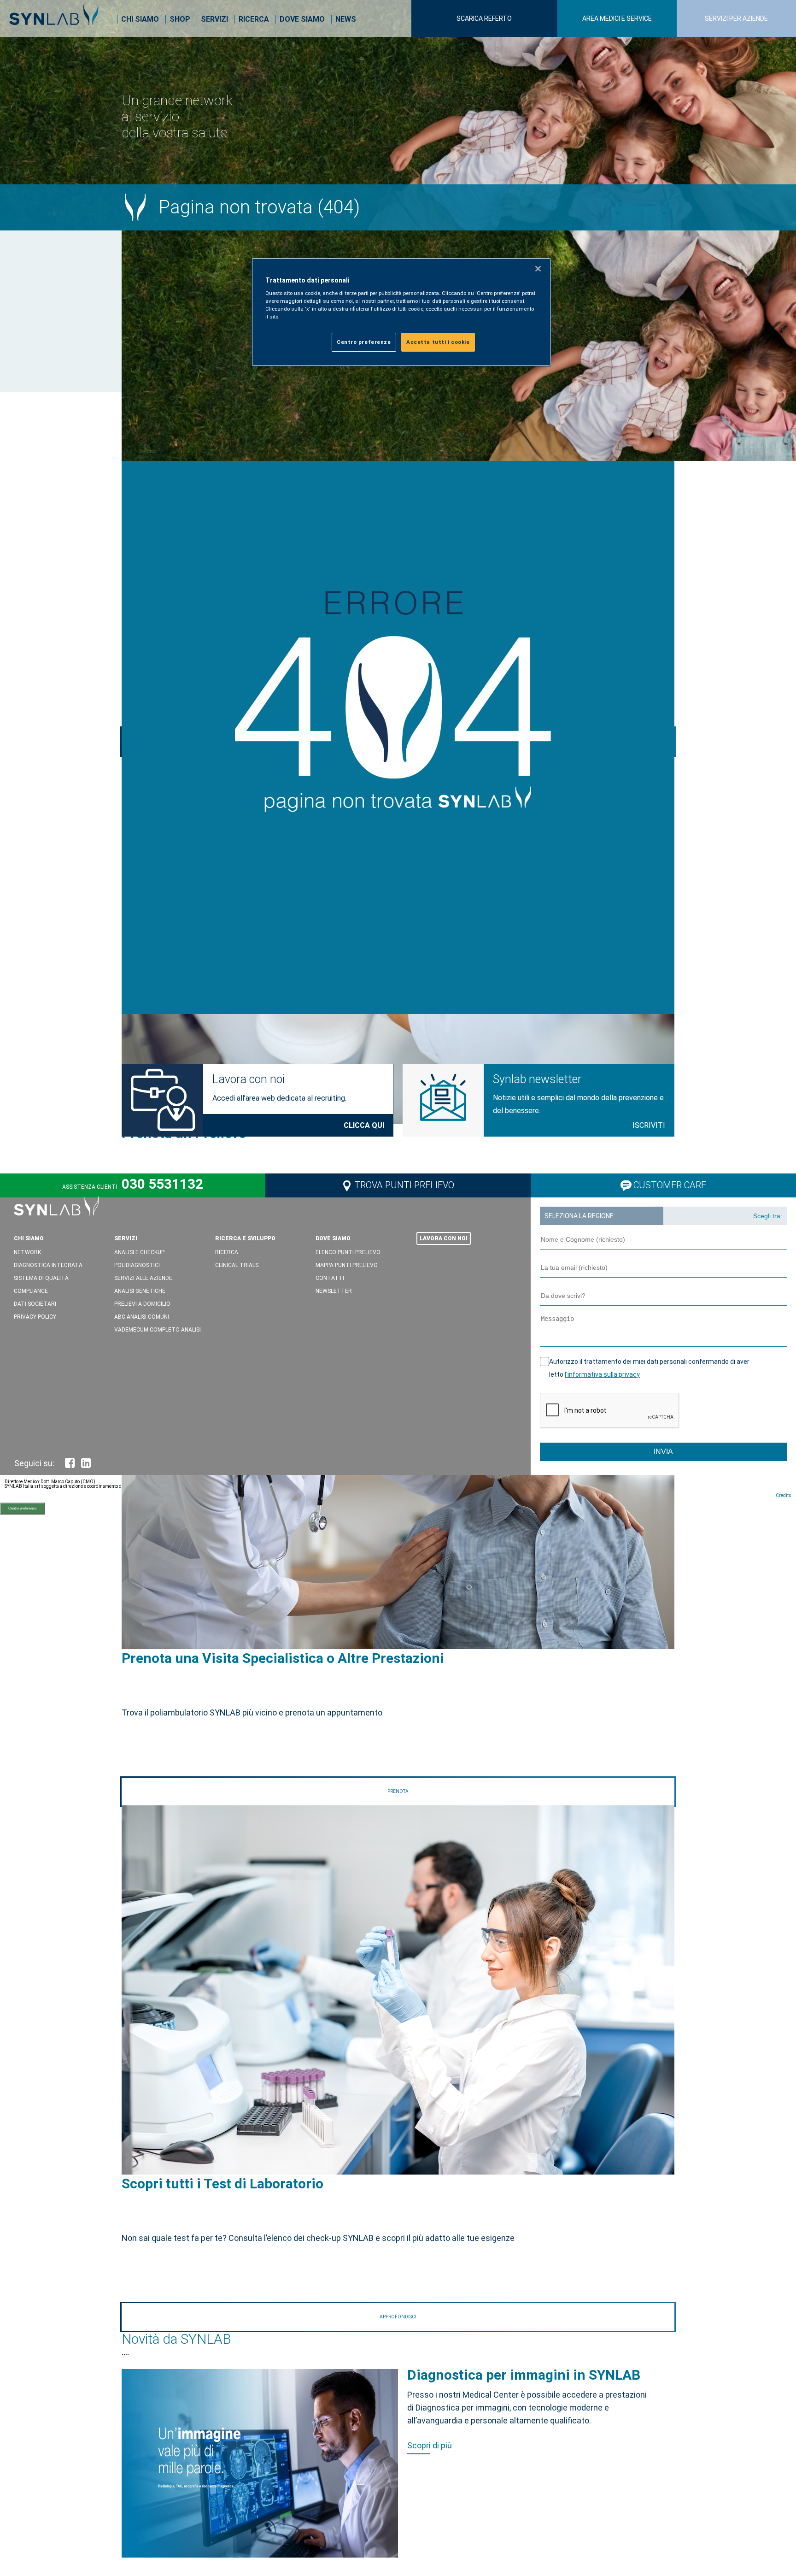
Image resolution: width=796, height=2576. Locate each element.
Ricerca (254, 19)
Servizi (214, 19)
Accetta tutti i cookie (438, 342)
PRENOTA (398, 1791)
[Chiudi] (538, 269)
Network (27, 1252)
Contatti (330, 1278)
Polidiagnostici (137, 1265)
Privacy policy (35, 1317)
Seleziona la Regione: (580, 1216)
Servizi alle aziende (143, 1278)
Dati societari (35, 1304)
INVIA (663, 1452)
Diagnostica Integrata (48, 1265)
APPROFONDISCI (398, 2317)
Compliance (31, 1291)
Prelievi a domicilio (142, 1304)
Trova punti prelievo (404, 1185)
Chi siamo (140, 19)
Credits (784, 1495)
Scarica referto (484, 18)
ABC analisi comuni (142, 1317)
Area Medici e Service (617, 18)
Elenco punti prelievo (348, 1252)
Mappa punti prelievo (347, 1265)
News (346, 19)
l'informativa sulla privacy (602, 1374)
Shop (180, 19)
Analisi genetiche (140, 1291)
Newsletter (334, 1291)
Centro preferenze (22, 1508)
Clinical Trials (237, 1265)
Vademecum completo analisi (158, 1330)
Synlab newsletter (537, 1079)
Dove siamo (302, 19)
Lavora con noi (248, 1079)
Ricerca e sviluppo (245, 1238)
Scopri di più (430, 2445)
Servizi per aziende (736, 18)
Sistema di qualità (41, 1278)
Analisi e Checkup (139, 1252)
